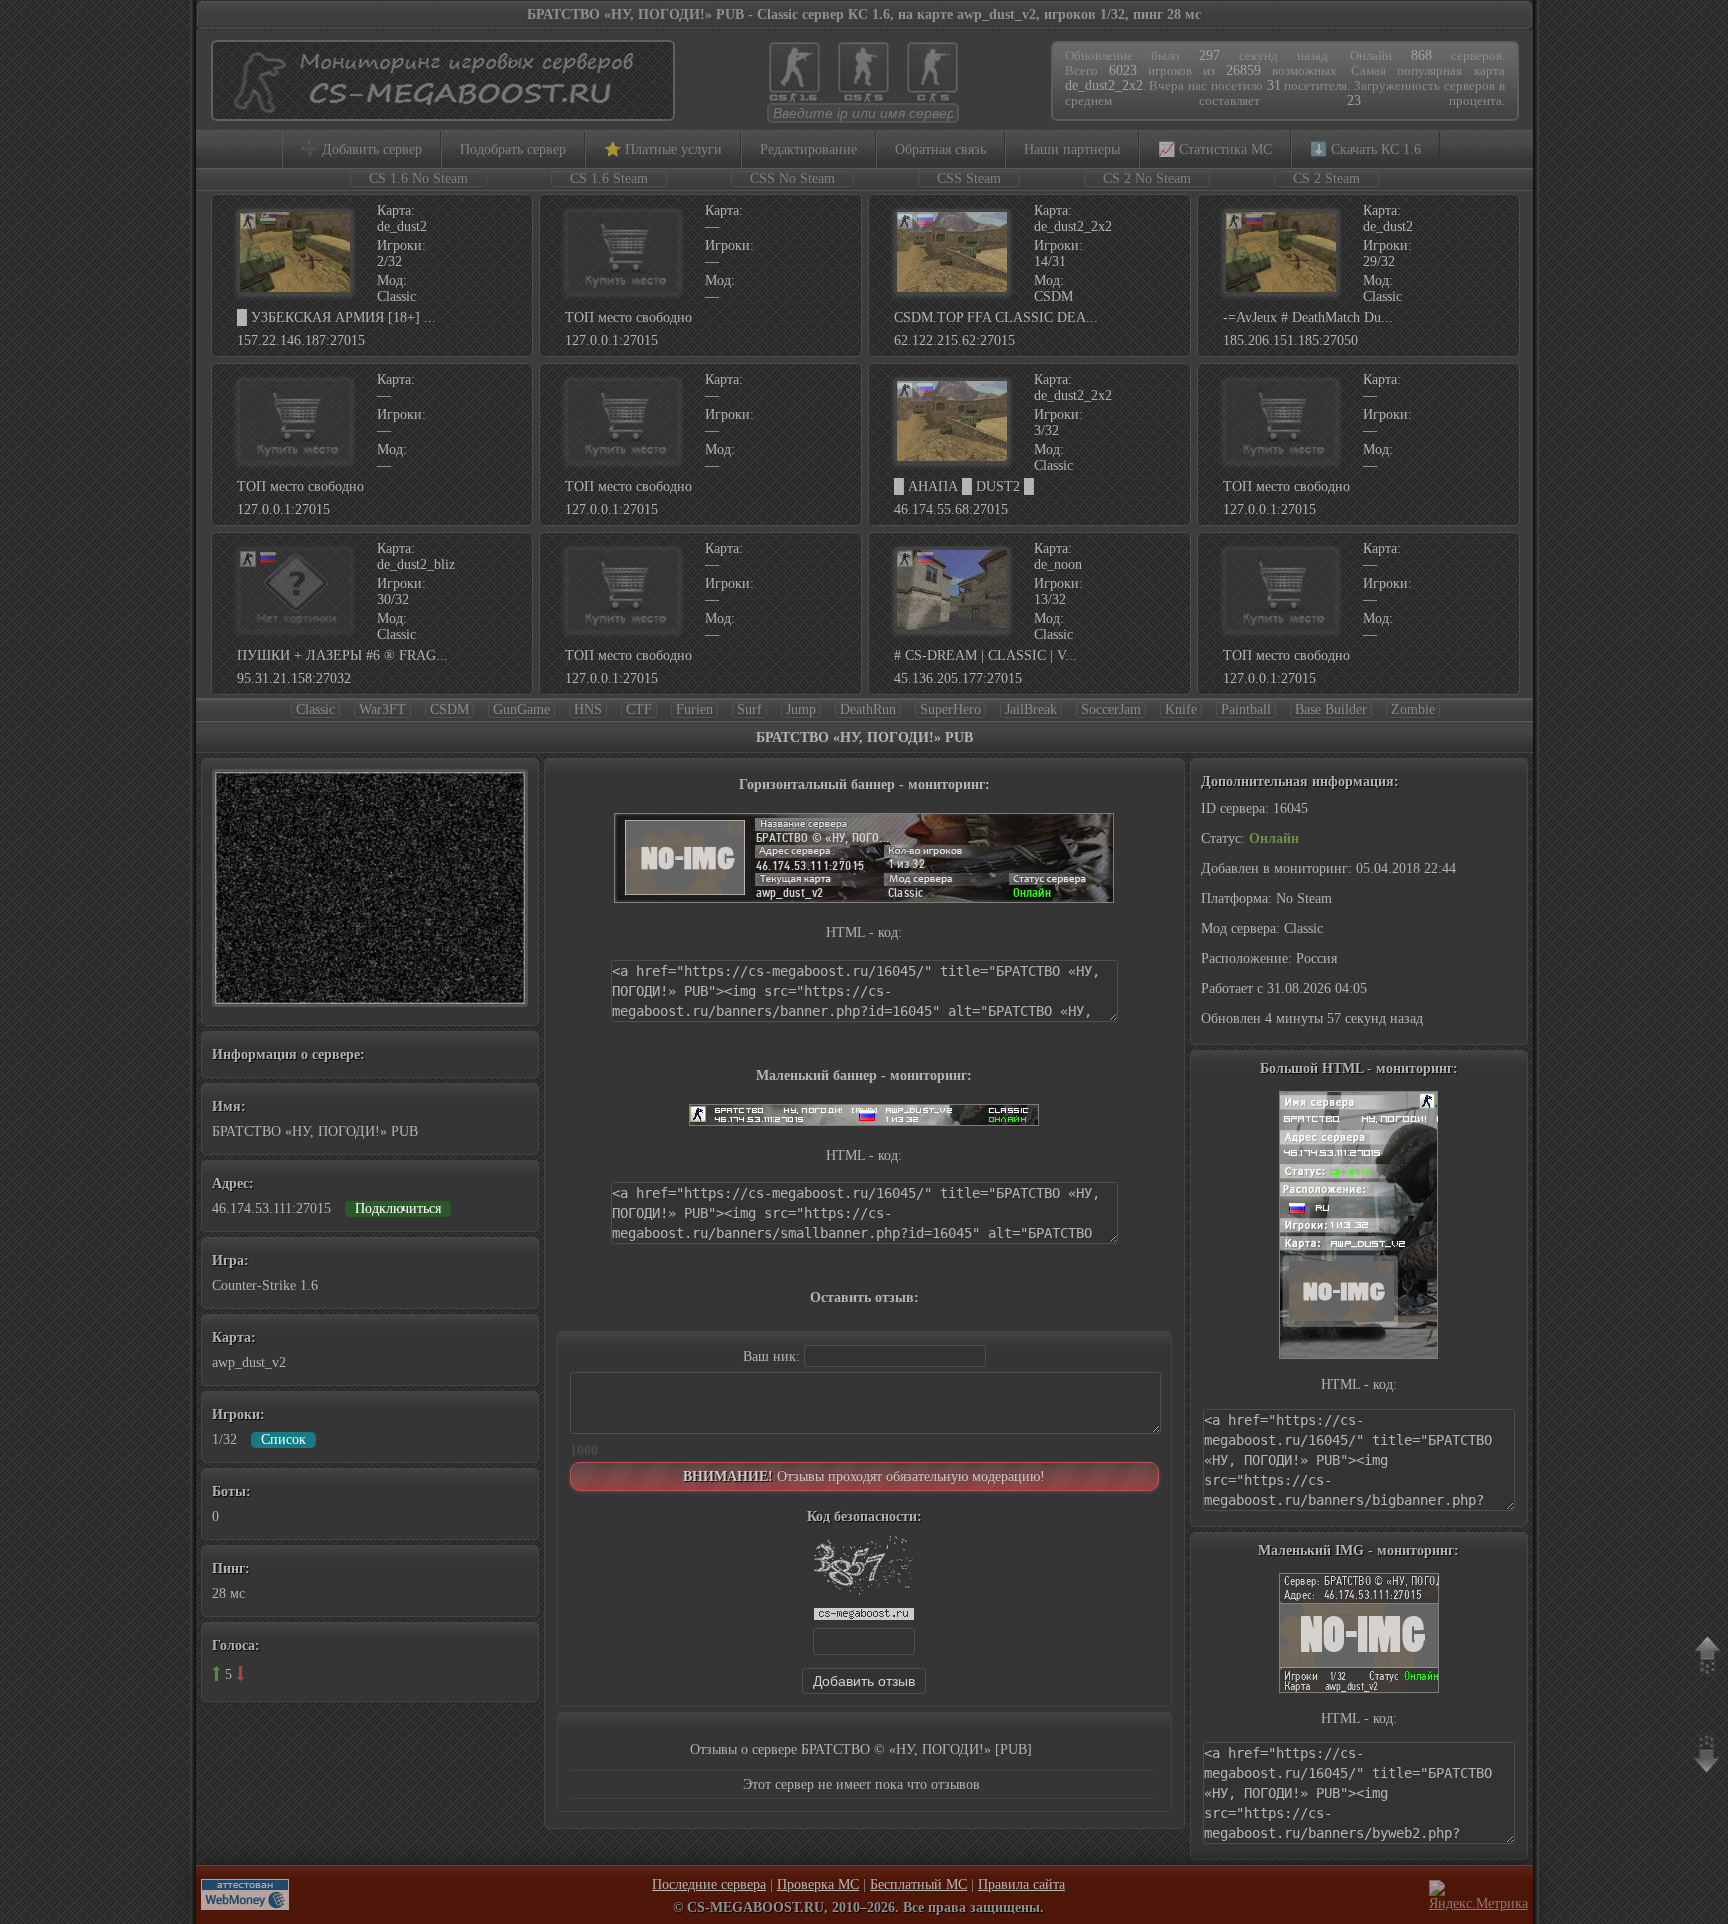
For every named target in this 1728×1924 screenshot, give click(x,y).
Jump (801, 709)
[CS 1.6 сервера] (794, 100)
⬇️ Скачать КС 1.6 (1365, 149)
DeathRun (868, 709)
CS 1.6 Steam (609, 178)
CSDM (449, 709)
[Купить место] (623, 290)
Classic (315, 709)
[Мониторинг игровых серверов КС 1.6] (438, 111)
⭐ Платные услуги (663, 149)
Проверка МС (818, 1884)
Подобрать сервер (513, 149)
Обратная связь (940, 149)
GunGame (521, 709)
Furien (694, 709)
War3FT (382, 709)
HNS (588, 709)
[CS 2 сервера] (932, 100)
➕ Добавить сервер (361, 149)
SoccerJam (1111, 709)
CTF (639, 709)
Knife (1181, 709)
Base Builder (1331, 709)
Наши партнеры (1072, 149)
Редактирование (808, 149)
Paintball (1246, 709)
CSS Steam (969, 178)
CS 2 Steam (1326, 178)
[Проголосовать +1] (216, 1673)
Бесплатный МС (918, 1884)
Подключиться (398, 1208)
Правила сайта (1021, 1884)
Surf (749, 709)
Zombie (1413, 709)
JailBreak (1031, 709)
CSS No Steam (792, 178)
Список (283, 1439)
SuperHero (950, 709)
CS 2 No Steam (1147, 178)
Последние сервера (709, 1884)
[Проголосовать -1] (240, 1673)
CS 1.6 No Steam (418, 178)
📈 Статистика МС (1215, 149)
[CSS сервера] (863, 100)
